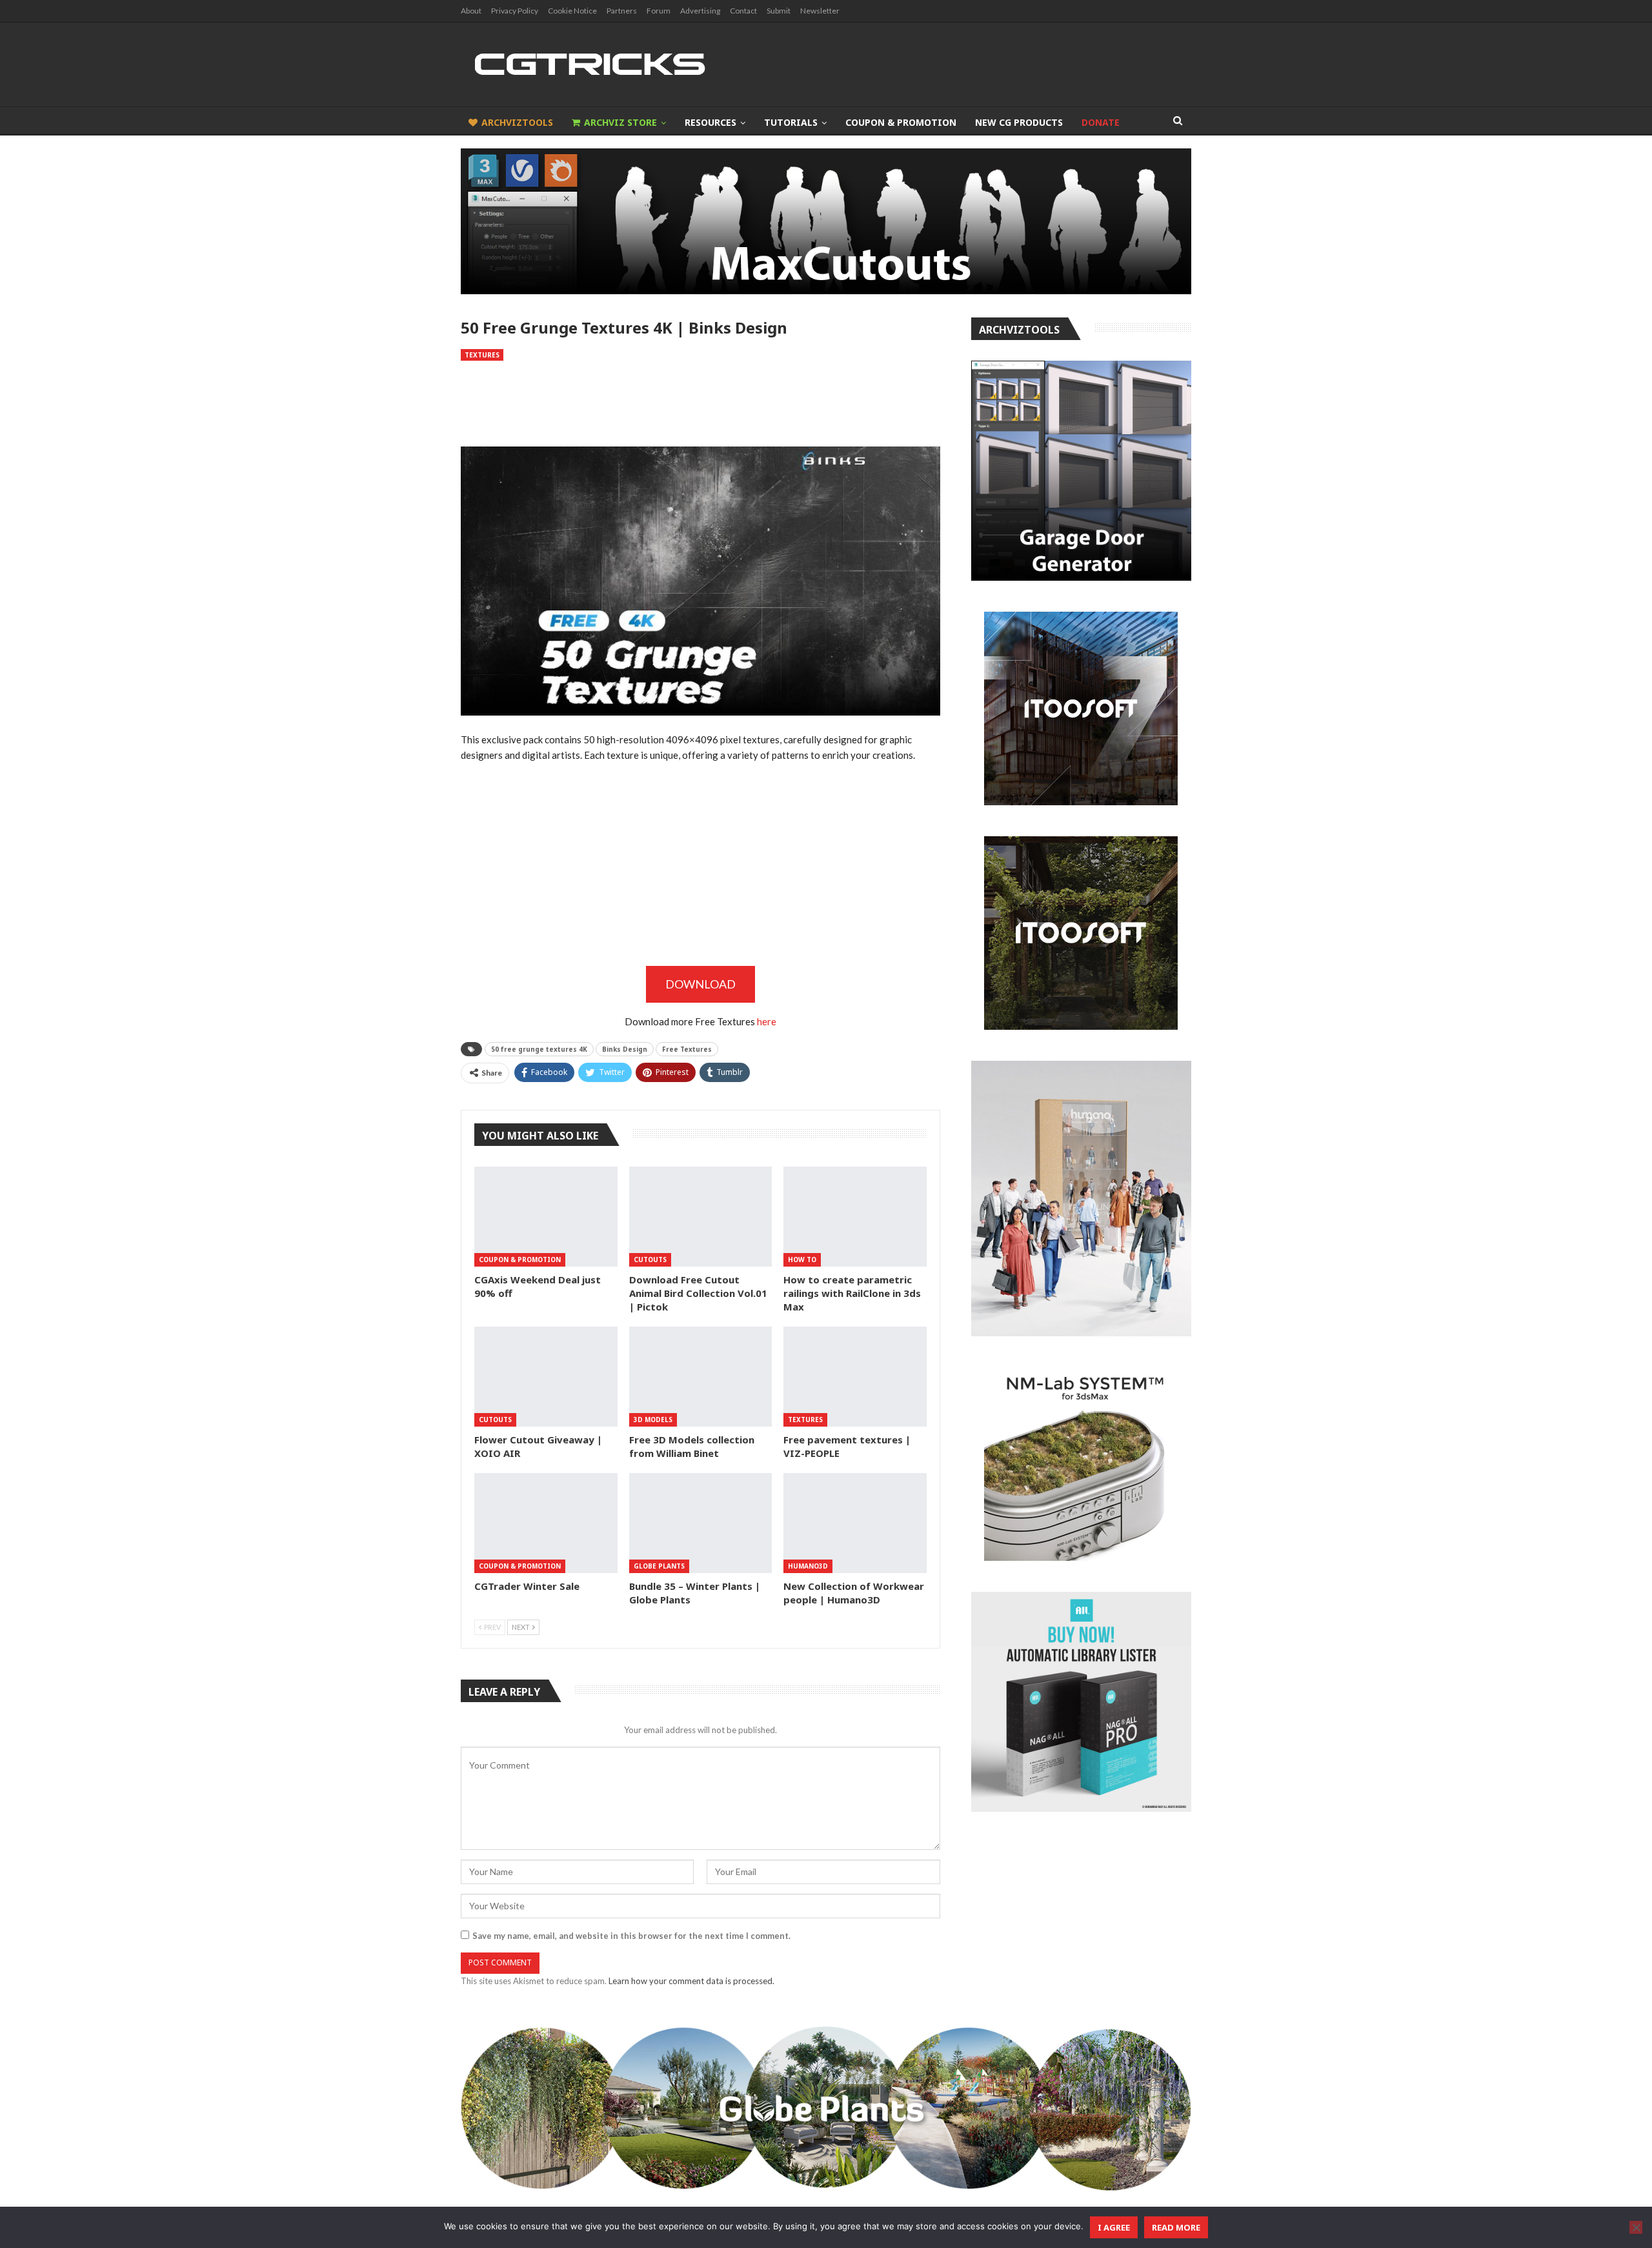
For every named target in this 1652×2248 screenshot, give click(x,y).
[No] (1636, 2227)
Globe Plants (659, 1566)
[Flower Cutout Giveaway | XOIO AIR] (546, 1377)
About (471, 11)
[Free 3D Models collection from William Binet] (701, 1377)
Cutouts (650, 1259)
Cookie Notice (572, 11)
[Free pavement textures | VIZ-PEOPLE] (855, 1377)
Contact (743, 11)
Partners (622, 11)
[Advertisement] (700, 404)
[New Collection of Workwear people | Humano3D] (855, 1523)
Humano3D (808, 1566)
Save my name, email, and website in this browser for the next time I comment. (631, 1936)
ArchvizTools (517, 122)
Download (700, 984)
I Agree (1114, 2227)
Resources (710, 122)
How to (802, 1259)
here (767, 1021)
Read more (1176, 2227)
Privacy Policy (515, 11)
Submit (779, 11)
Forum (659, 11)
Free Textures (687, 1049)
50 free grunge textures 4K (539, 1049)
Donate (1101, 122)
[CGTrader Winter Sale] (546, 1523)
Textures (482, 355)
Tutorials (791, 122)
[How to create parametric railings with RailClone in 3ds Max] (855, 1217)
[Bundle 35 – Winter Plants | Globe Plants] (701, 1523)
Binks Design (625, 1049)
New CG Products (1019, 122)
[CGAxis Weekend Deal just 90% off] (546, 1217)
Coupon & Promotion (901, 122)
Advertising (700, 11)
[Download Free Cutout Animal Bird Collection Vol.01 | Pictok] (701, 1217)
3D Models (653, 1420)
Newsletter (820, 11)
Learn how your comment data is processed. (691, 1981)
